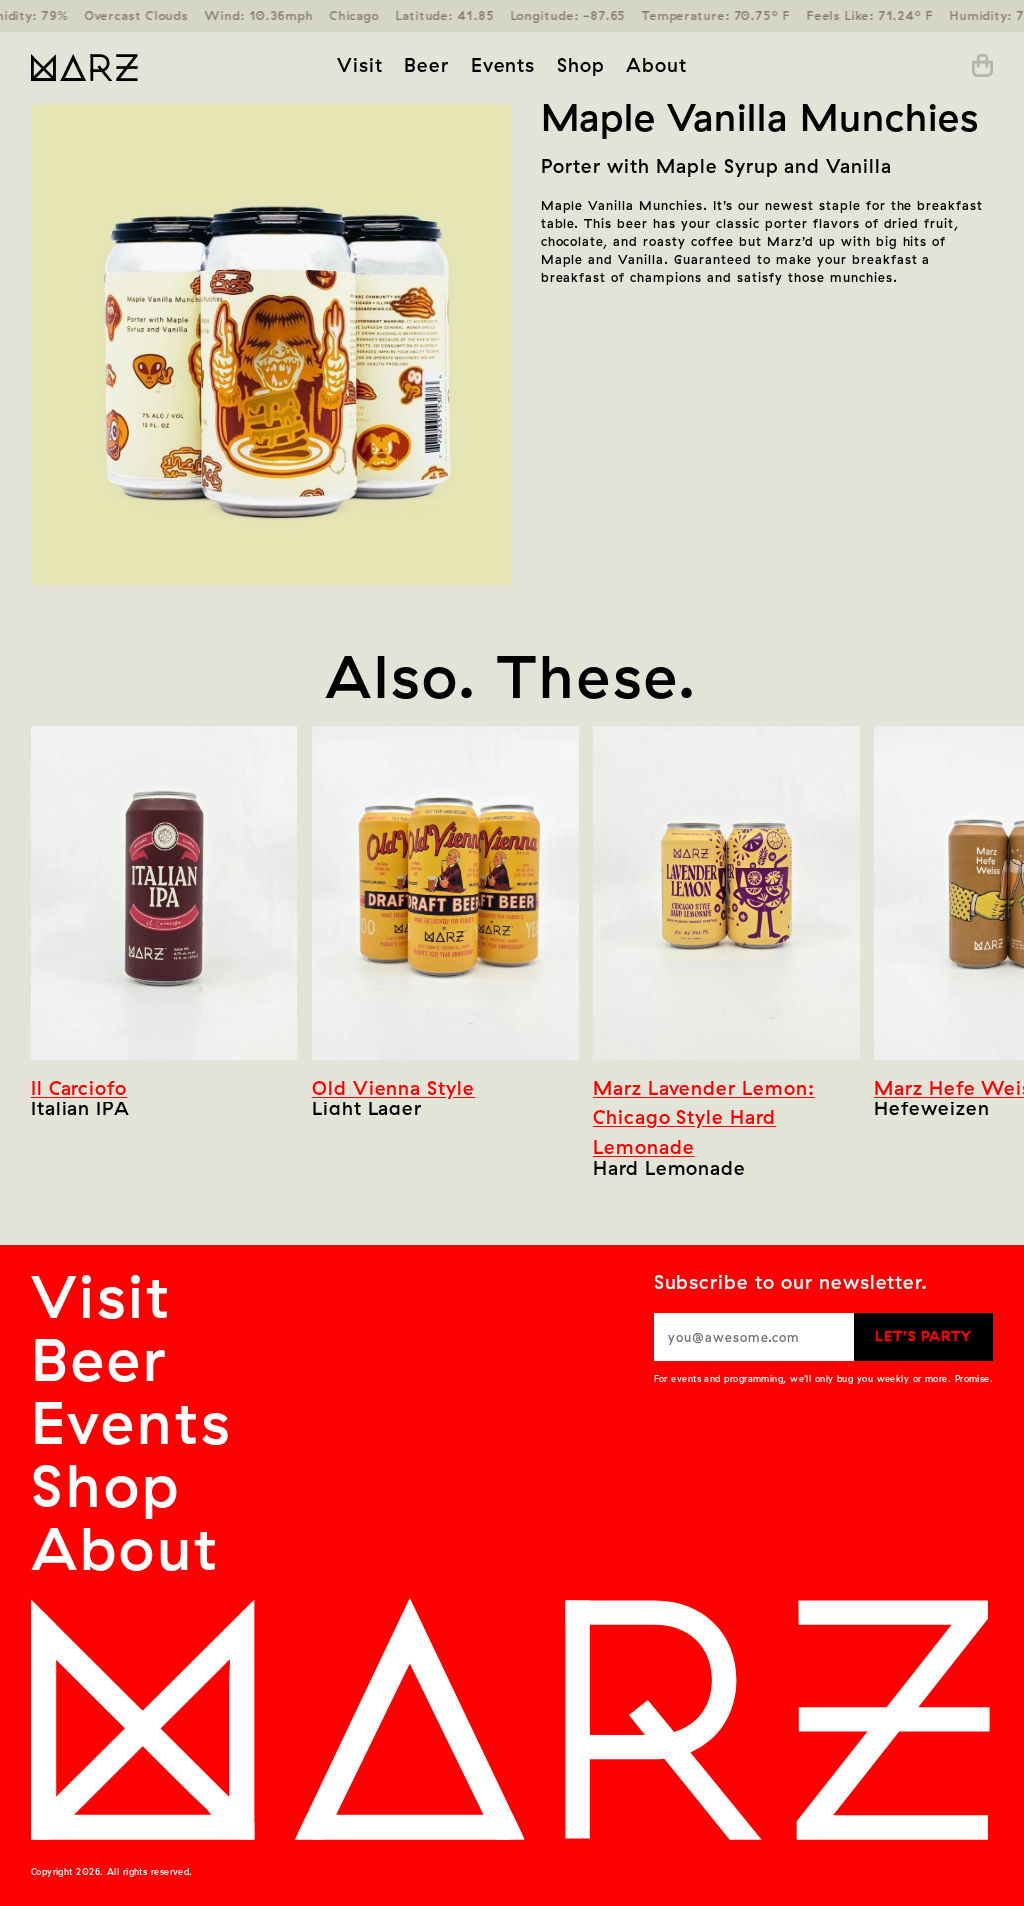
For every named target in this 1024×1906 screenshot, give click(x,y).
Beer (426, 65)
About (656, 65)
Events (503, 65)
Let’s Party (923, 1336)
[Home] (133, 66)
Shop (581, 65)
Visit (360, 65)
